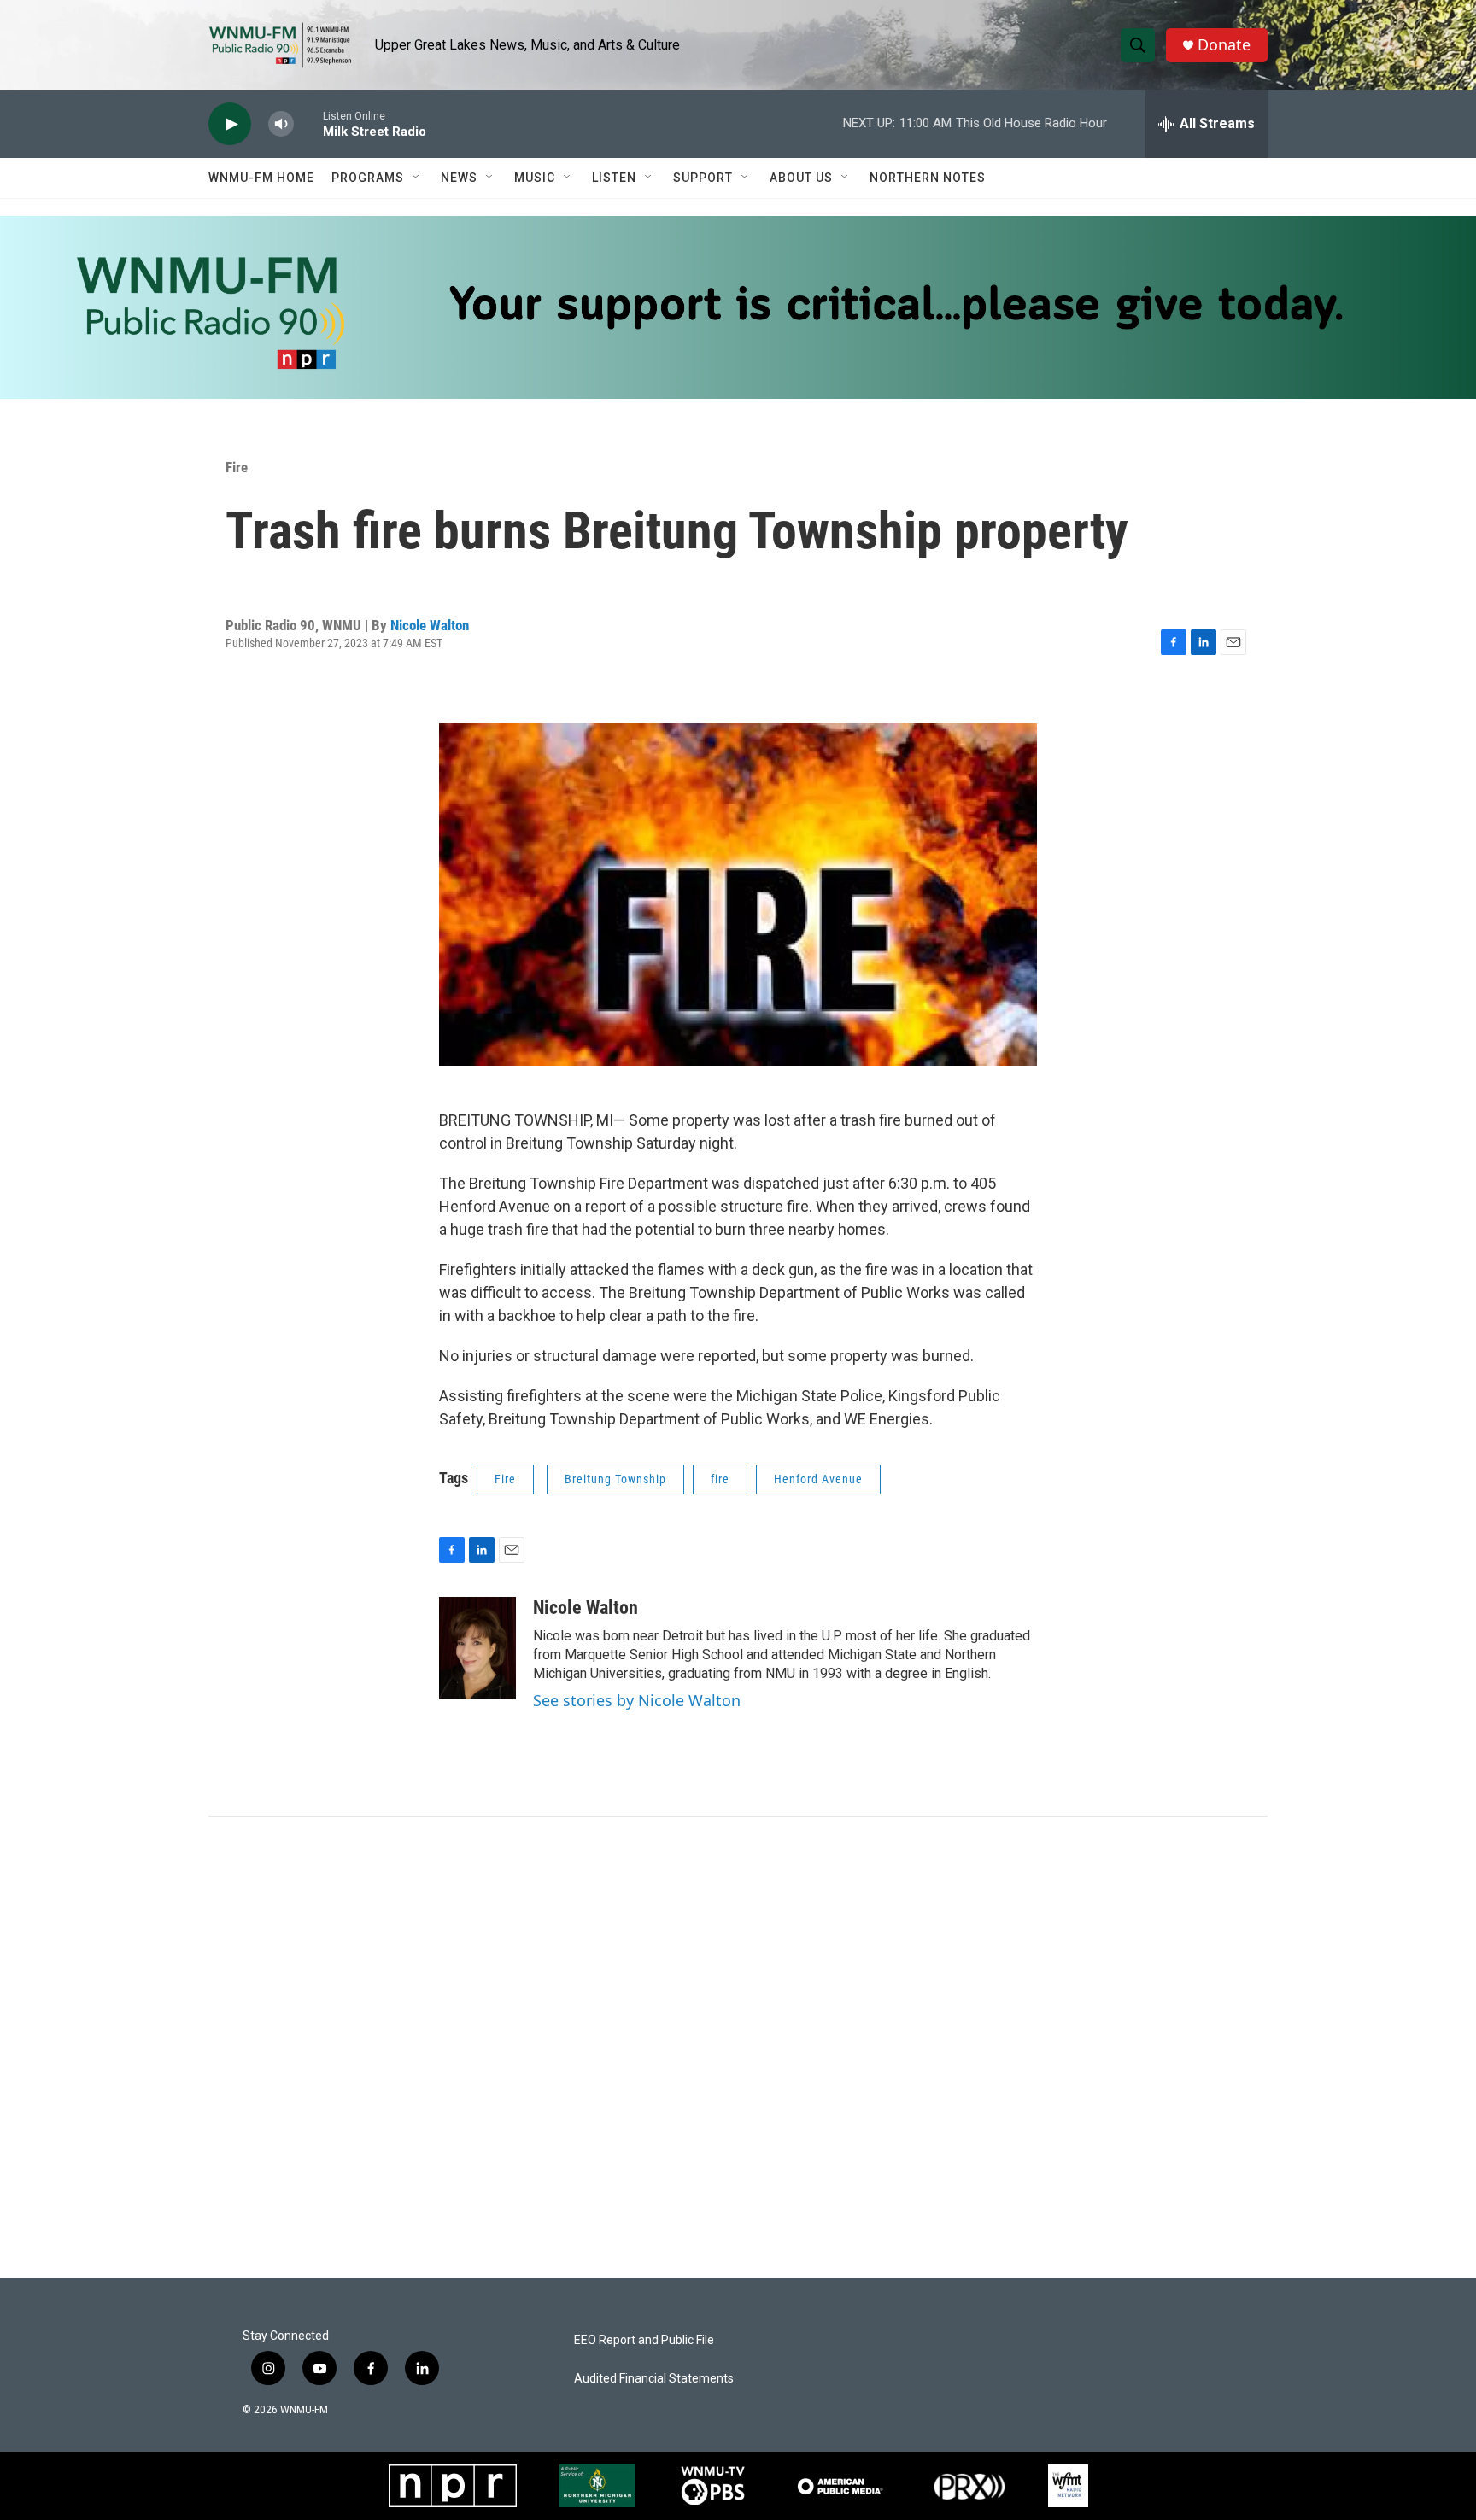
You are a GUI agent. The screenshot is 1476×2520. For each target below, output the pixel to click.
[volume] (281, 124)
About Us (801, 178)
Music (535, 178)
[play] (230, 124)
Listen (614, 178)
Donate (1224, 45)
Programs (368, 178)
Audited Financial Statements (654, 2379)
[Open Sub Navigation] (417, 178)
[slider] (308, 123)
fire (720, 1479)
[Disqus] (738, 2048)
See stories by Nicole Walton (637, 1700)
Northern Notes (928, 178)
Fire (237, 467)
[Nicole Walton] (477, 1648)
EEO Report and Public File (644, 2340)
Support (703, 178)
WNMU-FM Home (261, 178)
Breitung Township (615, 1479)
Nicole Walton (430, 625)
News (459, 178)
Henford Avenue (818, 1479)
